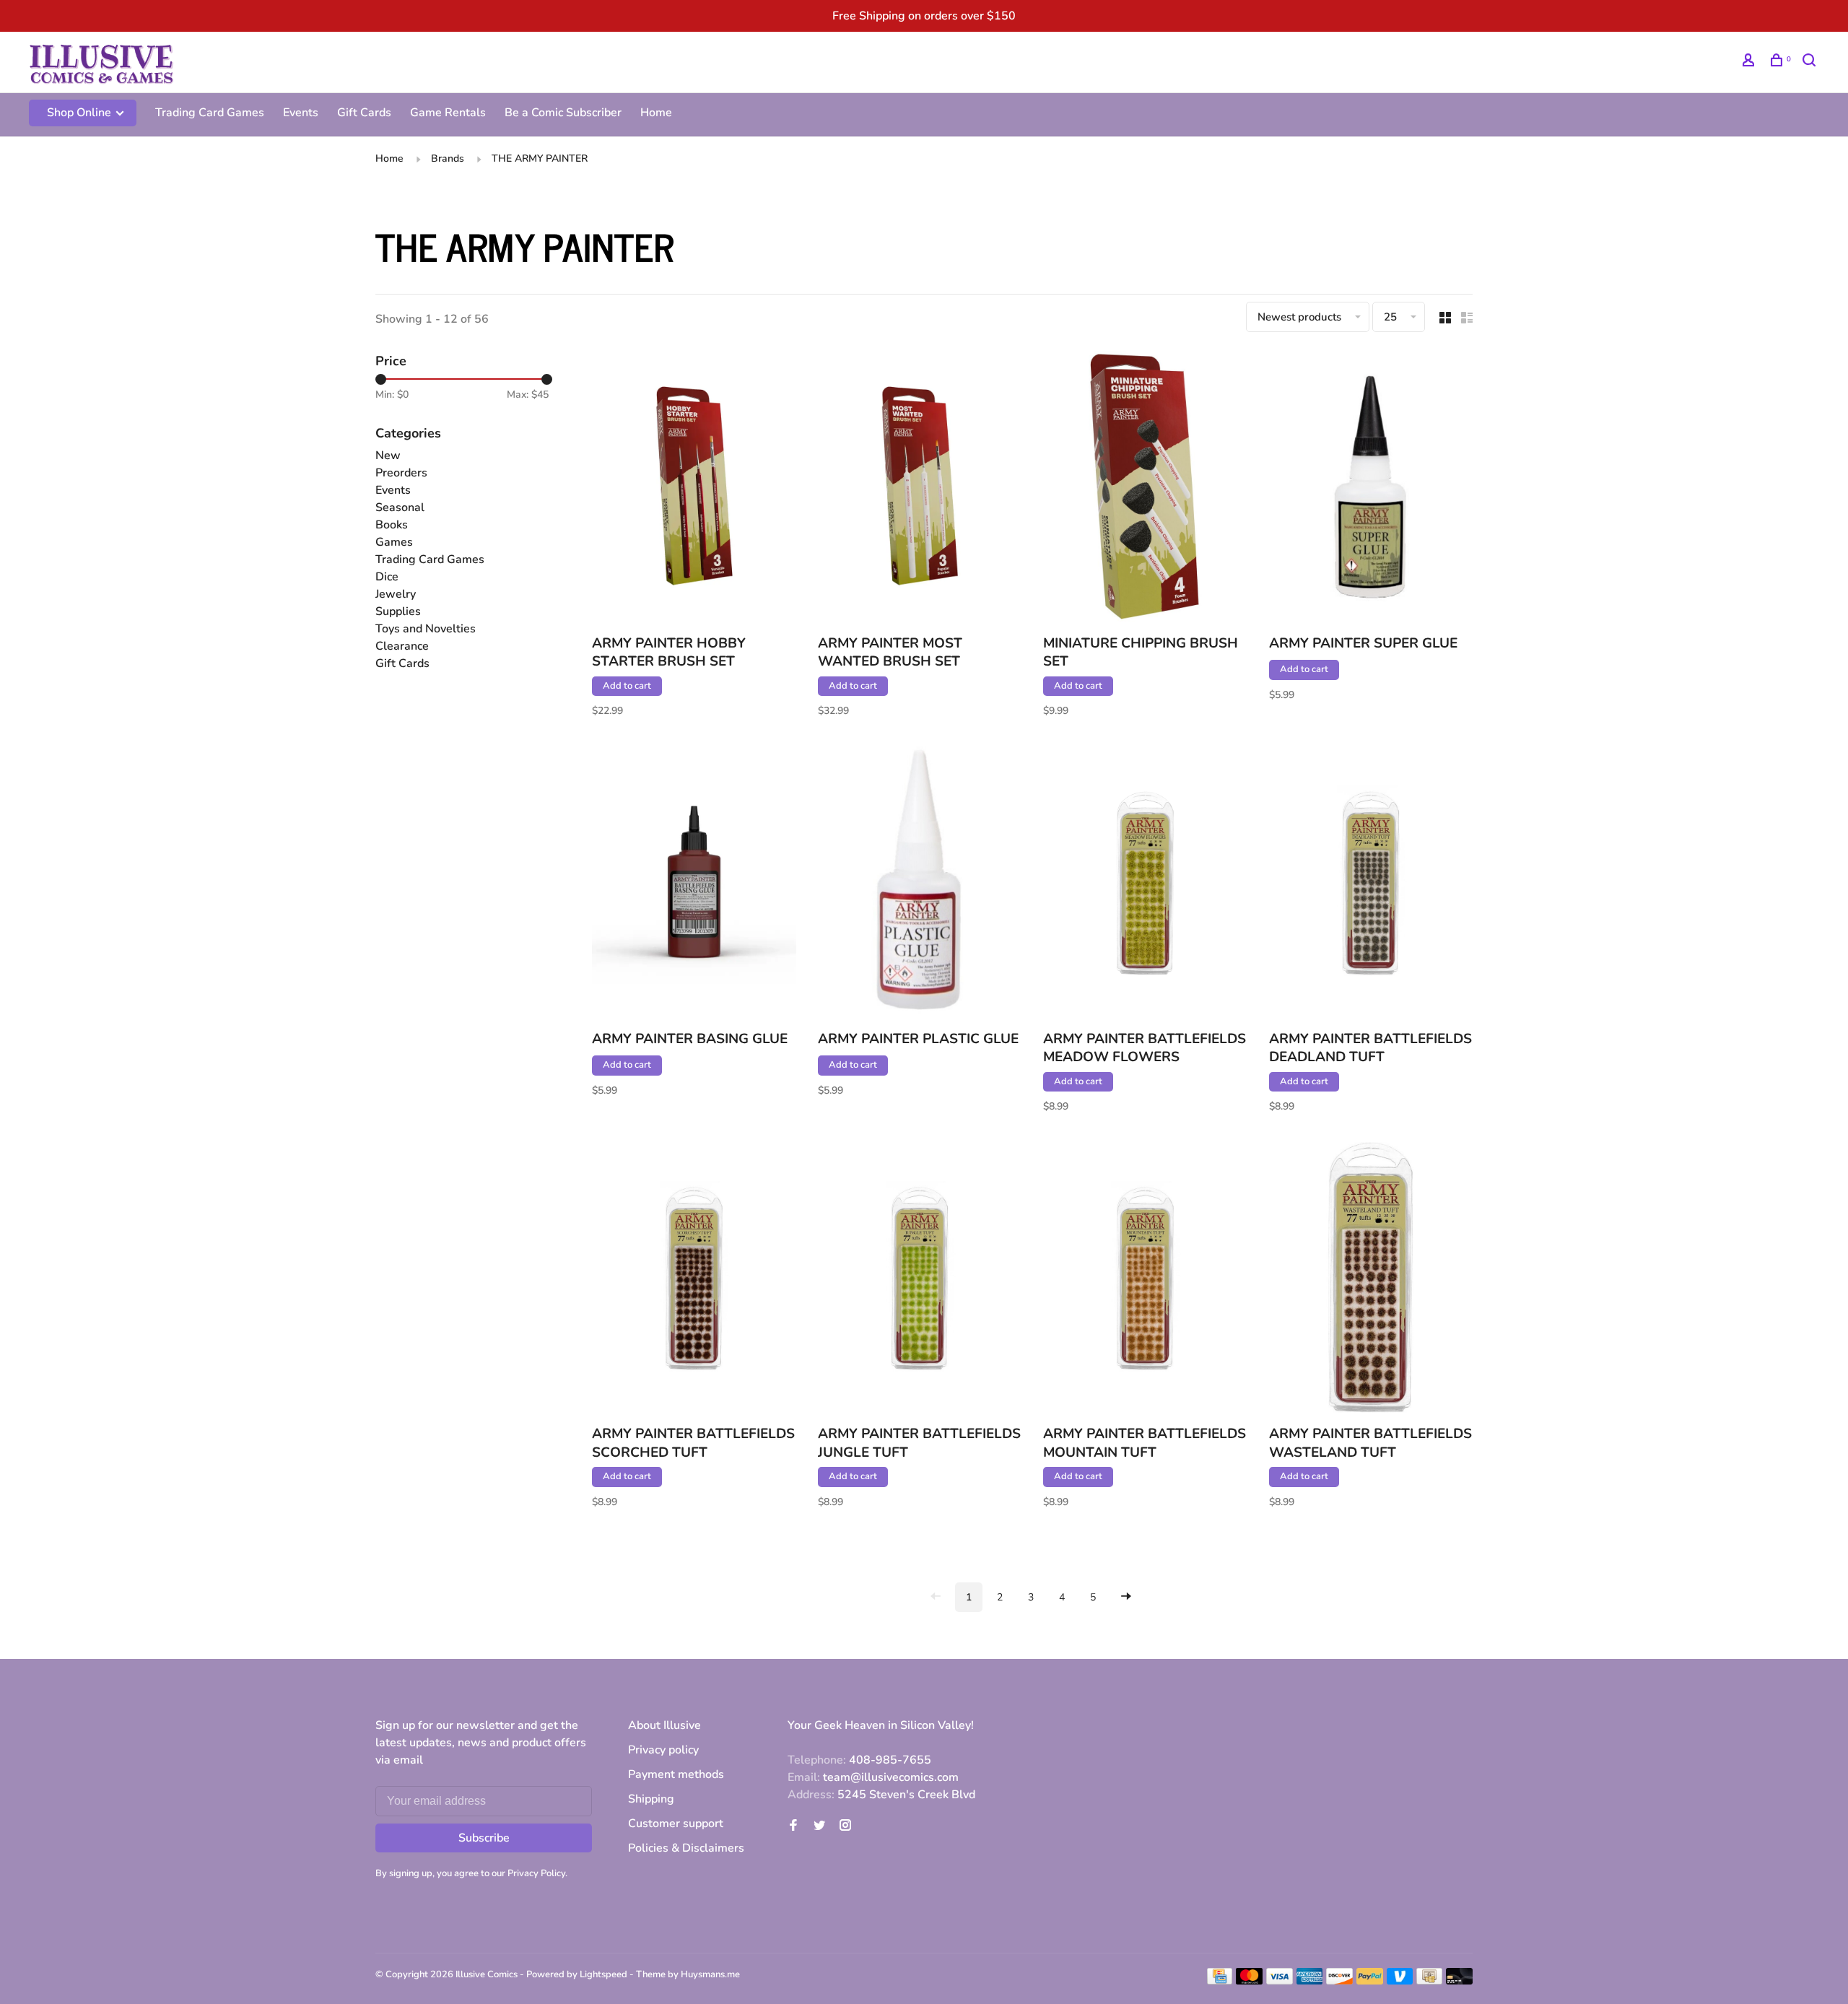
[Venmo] (1400, 1981)
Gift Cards (364, 113)
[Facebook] (793, 1826)
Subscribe (484, 1838)
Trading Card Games (210, 113)
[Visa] (1280, 1981)
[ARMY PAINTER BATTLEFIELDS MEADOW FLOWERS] (1145, 884)
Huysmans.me (710, 1974)
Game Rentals (448, 113)
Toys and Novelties (426, 629)
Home (656, 113)
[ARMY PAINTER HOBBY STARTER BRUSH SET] (694, 489)
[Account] (1750, 62)
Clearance (402, 646)
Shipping (651, 1799)
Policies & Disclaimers (686, 1848)
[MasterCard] (1249, 1981)
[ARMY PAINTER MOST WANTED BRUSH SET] (920, 489)
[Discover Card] (1339, 1981)
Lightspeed (603, 1974)
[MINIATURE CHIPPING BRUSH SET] (1145, 489)
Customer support (676, 1824)
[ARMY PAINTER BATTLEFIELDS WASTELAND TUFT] (1371, 1280)
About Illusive (664, 1725)
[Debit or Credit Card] (1459, 1981)
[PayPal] (1370, 1981)
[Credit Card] (1220, 1981)
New (388, 456)
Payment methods (676, 1774)
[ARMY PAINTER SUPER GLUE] (1371, 489)
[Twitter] (819, 1826)
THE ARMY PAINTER (540, 158)
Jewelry (396, 594)
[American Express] (1310, 1981)
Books (392, 525)
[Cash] (1429, 1981)
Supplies (398, 611)
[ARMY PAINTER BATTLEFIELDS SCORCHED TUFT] (694, 1280)
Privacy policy (663, 1750)
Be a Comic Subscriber (563, 113)
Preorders (401, 473)
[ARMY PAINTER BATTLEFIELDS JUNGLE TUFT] (920, 1280)
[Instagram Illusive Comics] (845, 1826)
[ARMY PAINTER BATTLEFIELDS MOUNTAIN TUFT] (1145, 1280)
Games (394, 542)
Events (301, 113)
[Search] (1811, 62)
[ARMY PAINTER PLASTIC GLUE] (920, 884)
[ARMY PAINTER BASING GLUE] (694, 884)
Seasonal (400, 507)
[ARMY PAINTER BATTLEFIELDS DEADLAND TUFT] (1371, 884)
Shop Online (80, 113)
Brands (448, 158)
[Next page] (1126, 1597)
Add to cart (627, 686)
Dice (387, 577)
